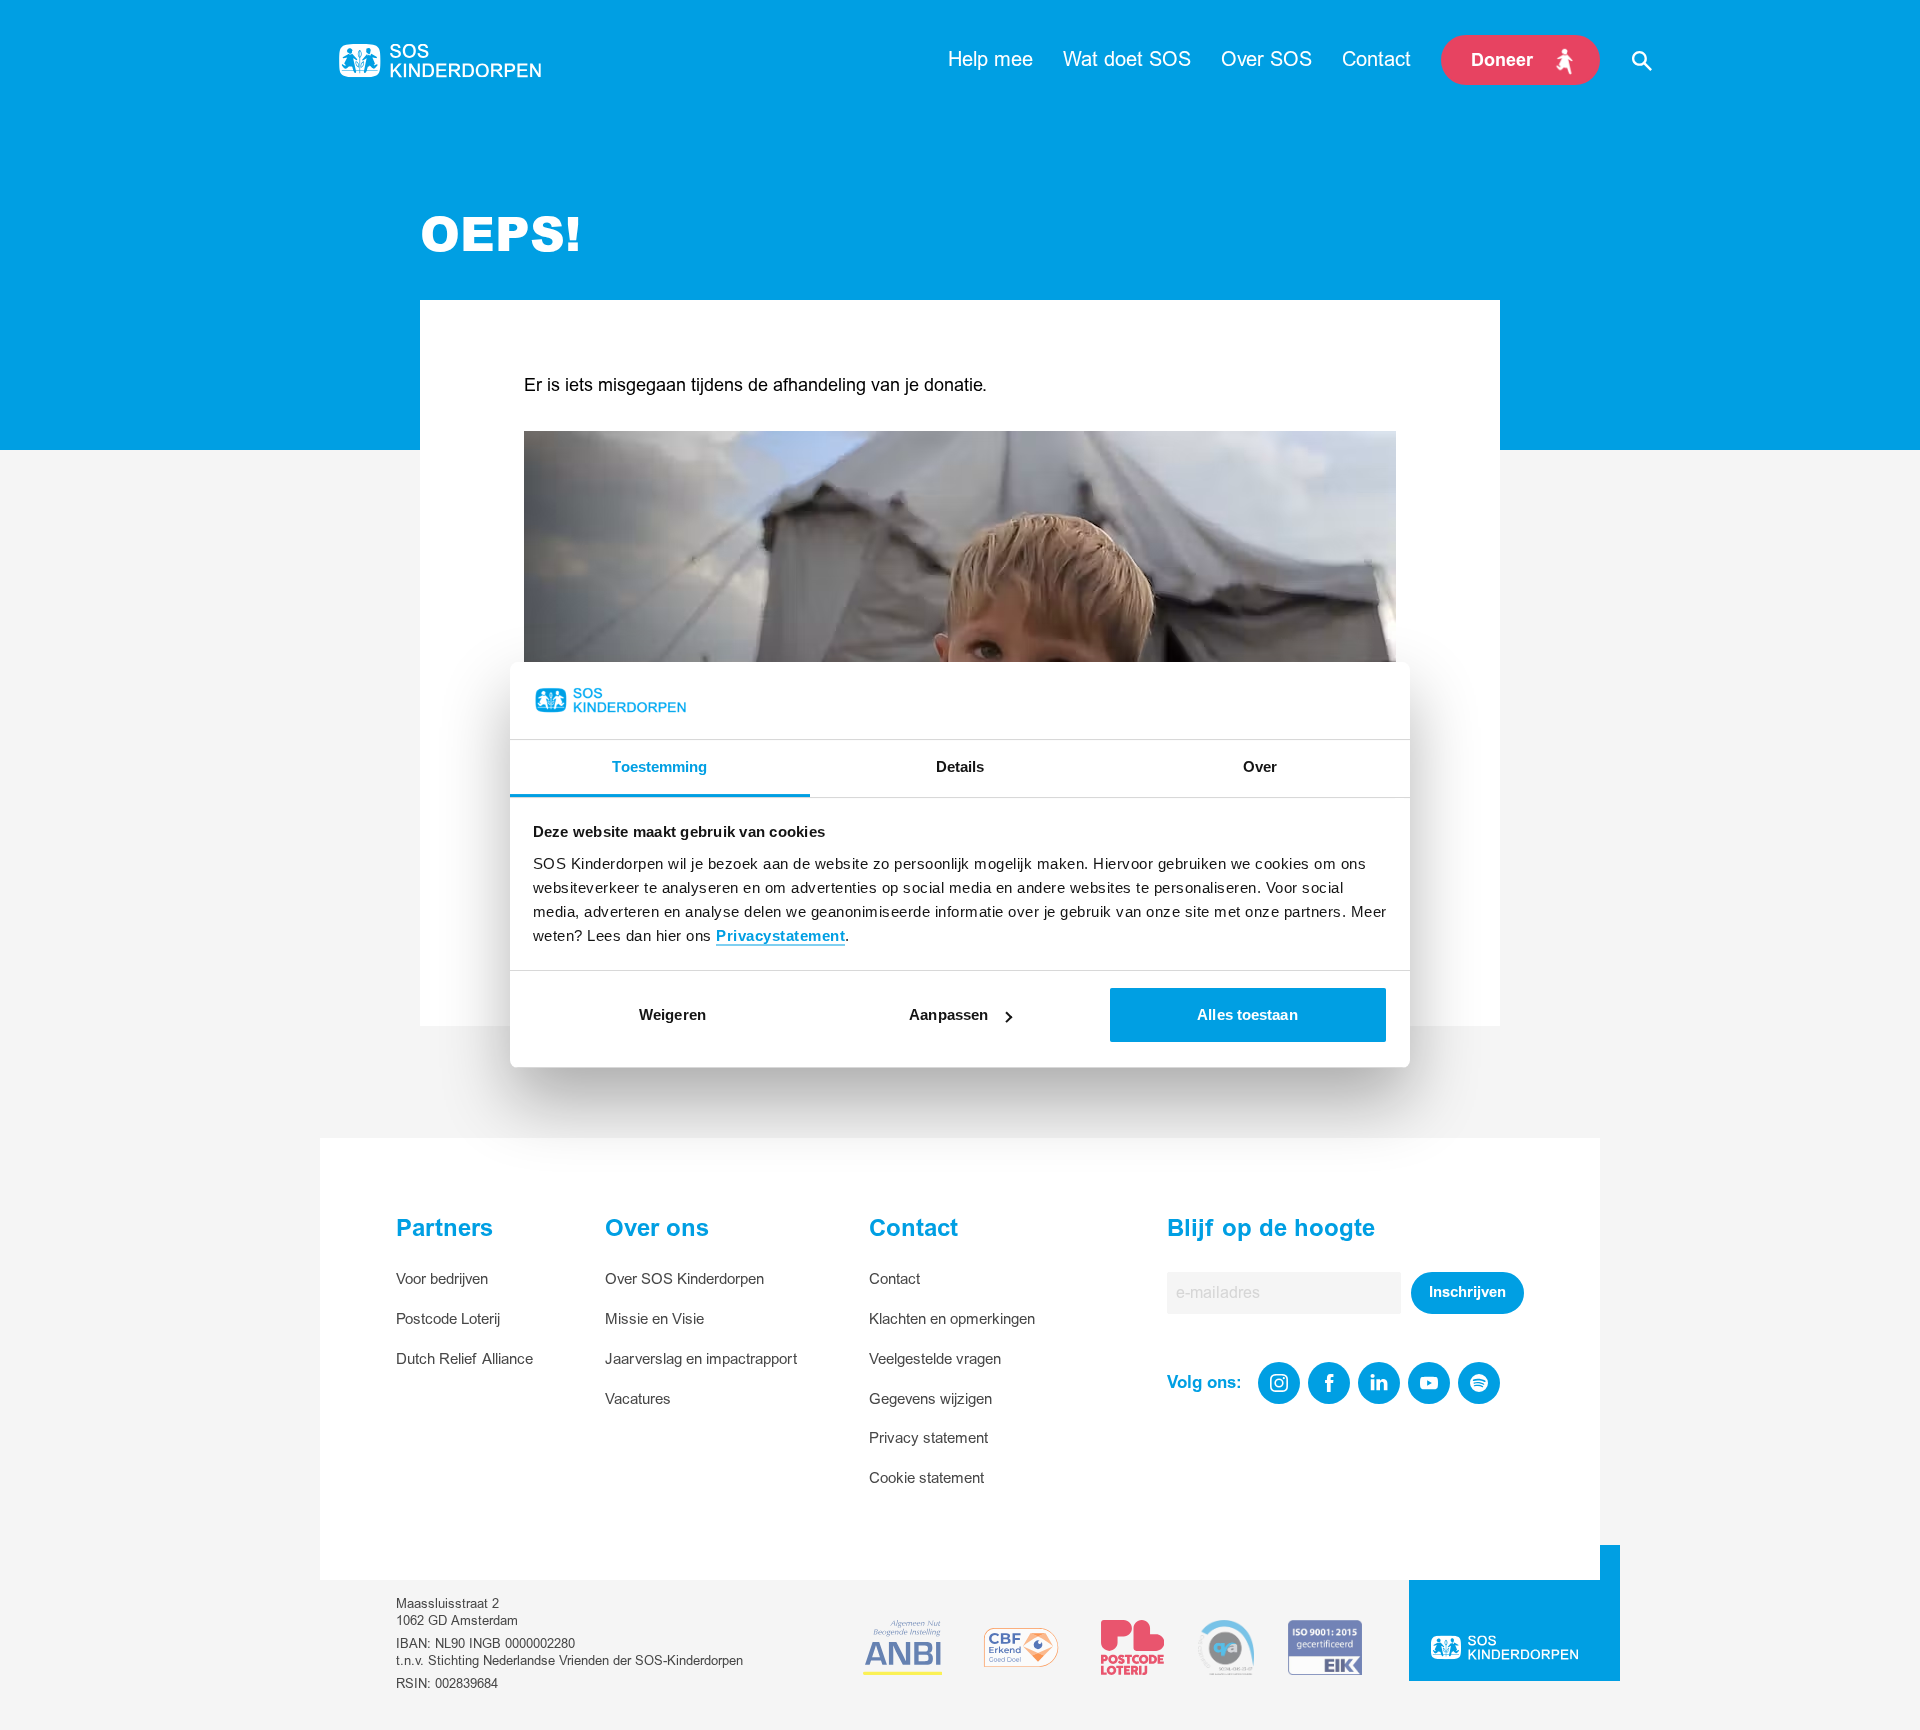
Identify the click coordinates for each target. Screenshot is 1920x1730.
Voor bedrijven (442, 1279)
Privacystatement (780, 935)
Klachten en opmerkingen (952, 1319)
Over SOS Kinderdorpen (684, 1279)
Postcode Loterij (448, 1319)
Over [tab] (1260, 766)
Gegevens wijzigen (930, 1399)
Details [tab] (960, 766)
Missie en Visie (654, 1319)
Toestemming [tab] (659, 766)
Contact (894, 1279)
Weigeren (672, 1014)
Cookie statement (926, 1478)
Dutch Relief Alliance (464, 1359)
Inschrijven (1467, 1292)
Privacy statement (928, 1438)
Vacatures (638, 1399)
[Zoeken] (1642, 60)
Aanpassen (948, 1014)
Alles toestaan (1247, 1014)
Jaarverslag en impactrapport (701, 1359)
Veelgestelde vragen (935, 1359)
